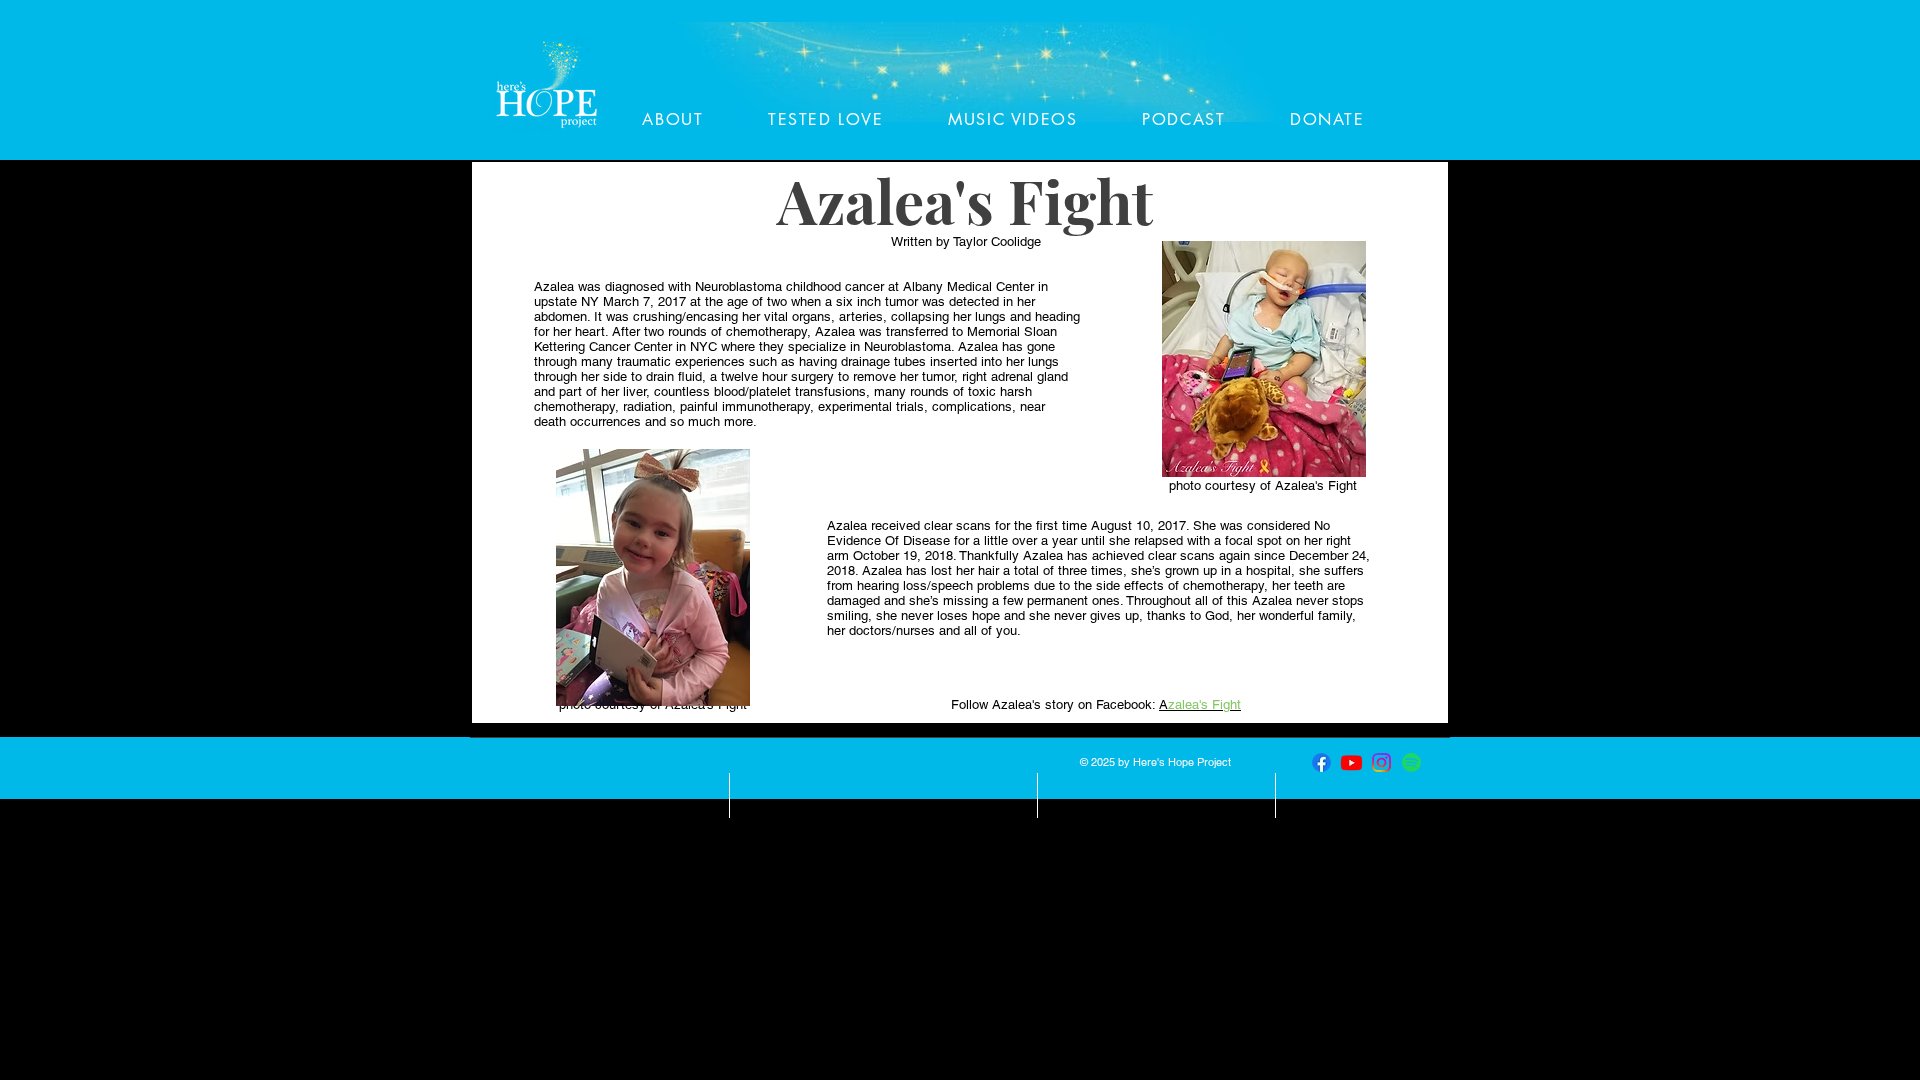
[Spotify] (1411, 762)
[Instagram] (1381, 762)
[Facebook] (1321, 762)
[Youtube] (1351, 762)
